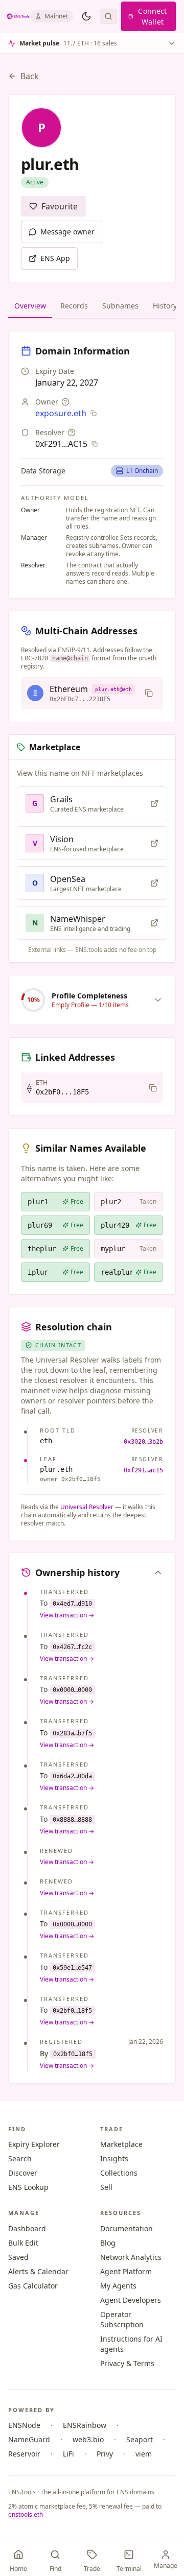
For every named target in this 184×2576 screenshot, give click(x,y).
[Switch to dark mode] (86, 16)
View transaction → (67, 1615)
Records (74, 306)
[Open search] (108, 16)
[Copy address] (149, 693)
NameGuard (29, 2439)
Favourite (60, 206)
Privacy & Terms (127, 2363)
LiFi (68, 2454)
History (165, 306)
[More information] (65, 402)
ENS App (55, 258)
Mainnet (56, 16)
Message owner (67, 232)
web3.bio (88, 2439)
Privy (105, 2454)
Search (20, 2158)
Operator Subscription (122, 2319)
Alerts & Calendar (38, 2271)
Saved (18, 2257)
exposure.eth (61, 413)
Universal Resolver (87, 1507)
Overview (30, 306)
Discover (23, 2173)
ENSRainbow (85, 2425)
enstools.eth (26, 2514)
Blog (108, 2243)
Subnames (120, 306)
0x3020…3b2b (143, 1442)
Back (30, 76)
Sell (106, 2187)
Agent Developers (131, 2300)
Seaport (140, 2439)
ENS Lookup (28, 2187)
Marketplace (121, 2144)
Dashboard (27, 2228)
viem (144, 2454)
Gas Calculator (33, 2286)
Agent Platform (126, 2271)
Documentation (126, 2228)
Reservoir (24, 2454)
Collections (119, 2173)
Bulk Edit (23, 2243)
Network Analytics (131, 2257)
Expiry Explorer (34, 2144)
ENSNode (24, 2425)
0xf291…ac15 (143, 1470)
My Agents (118, 2286)
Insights (114, 2158)
